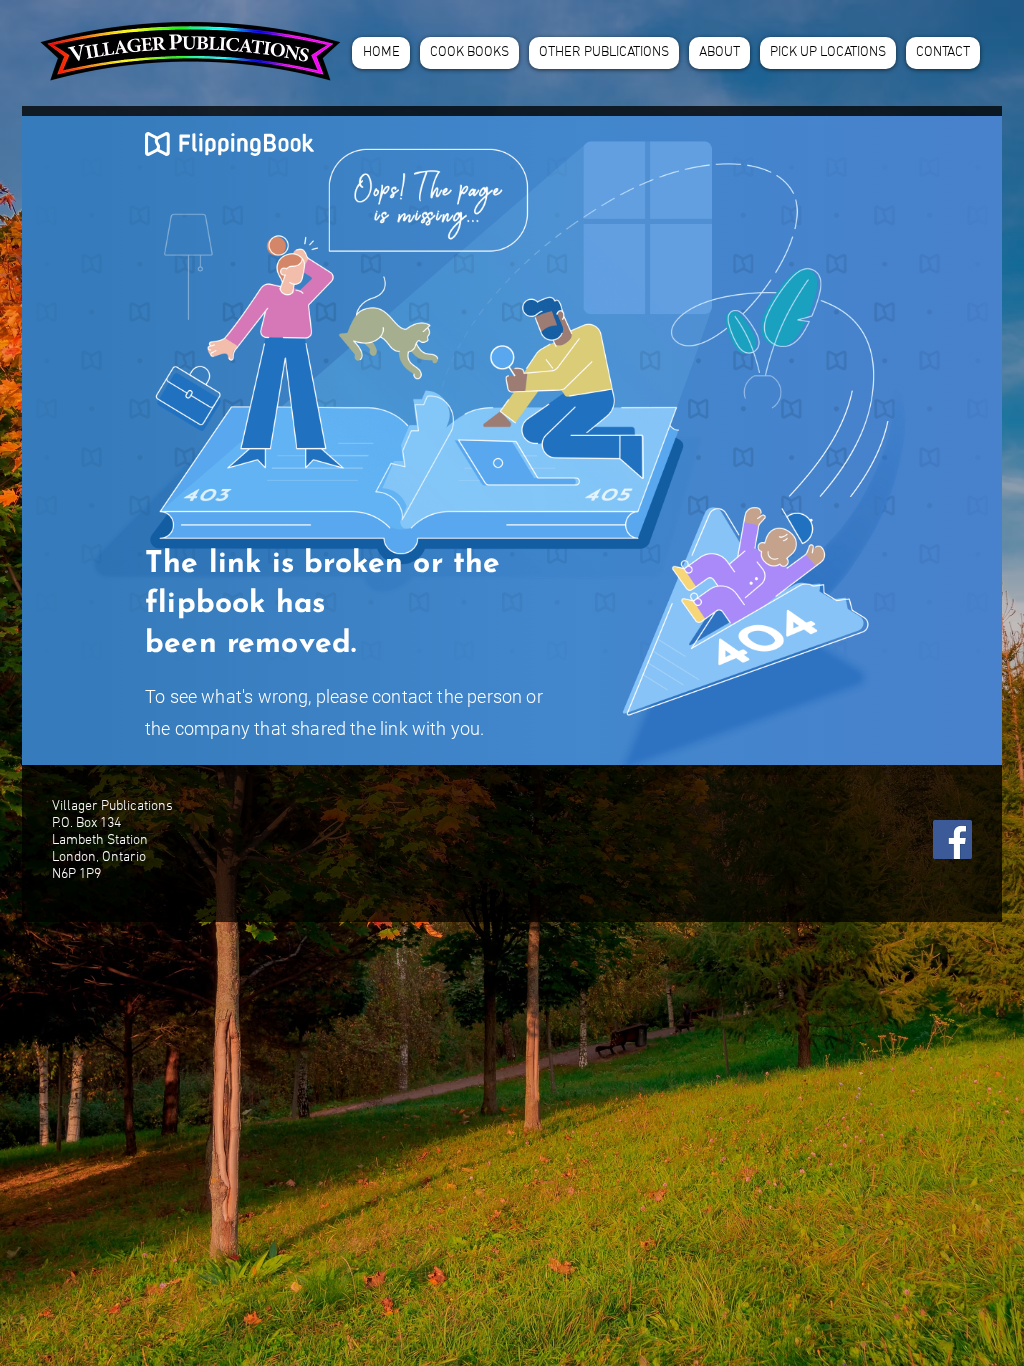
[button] (469, 53)
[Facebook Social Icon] (952, 839)
